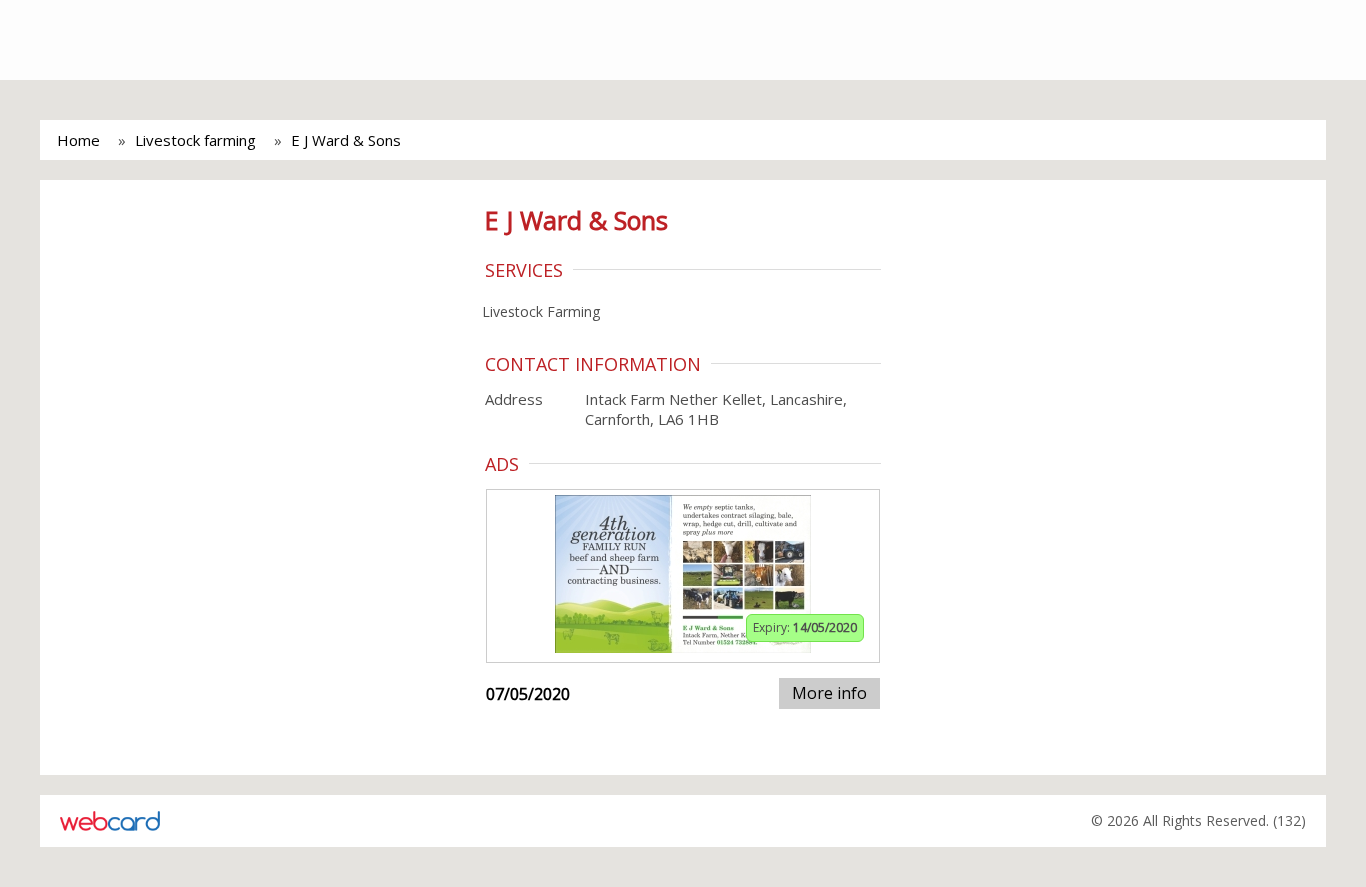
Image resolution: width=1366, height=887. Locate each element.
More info (829, 693)
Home (78, 140)
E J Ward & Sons (346, 140)
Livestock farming (195, 140)
